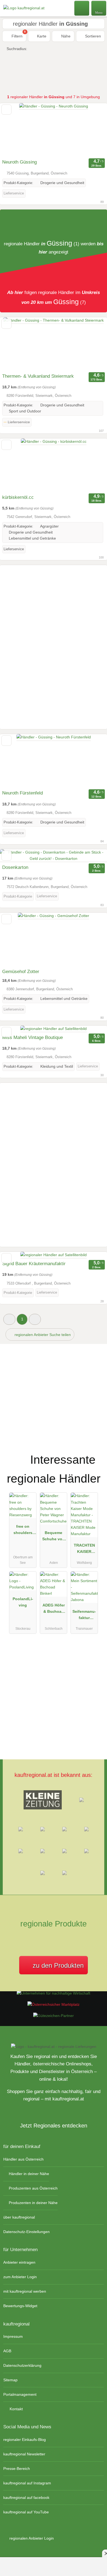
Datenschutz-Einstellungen (26, 2232)
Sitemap (10, 2380)
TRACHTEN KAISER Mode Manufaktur (84, 1550)
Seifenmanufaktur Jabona (84, 1616)
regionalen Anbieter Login (31, 2538)
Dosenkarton (15, 867)
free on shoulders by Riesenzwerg (23, 1531)
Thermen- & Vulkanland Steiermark (38, 376)
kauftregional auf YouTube (26, 2512)
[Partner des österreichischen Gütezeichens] (54, 2016)
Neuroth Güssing (19, 162)
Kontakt (16, 2409)
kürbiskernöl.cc (18, 497)
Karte (41, 36)
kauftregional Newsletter (24, 2454)
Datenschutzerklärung (22, 2365)
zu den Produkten (57, 1965)
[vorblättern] (93, 130)
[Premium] (96, 1455)
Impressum (13, 2336)
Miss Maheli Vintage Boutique (33, 1037)
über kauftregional (19, 2217)
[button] (9, 1319)
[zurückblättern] (14, 130)
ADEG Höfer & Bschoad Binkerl (54, 1609)
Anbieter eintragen (19, 2262)
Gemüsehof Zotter (21, 972)
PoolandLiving (23, 1602)
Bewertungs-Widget (20, 2306)
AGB (7, 2351)
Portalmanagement (20, 2394)
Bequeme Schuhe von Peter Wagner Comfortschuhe (54, 1537)
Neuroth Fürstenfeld (22, 793)
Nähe (65, 36)
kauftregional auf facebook (26, 2498)
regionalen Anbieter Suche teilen (42, 1335)
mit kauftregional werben (25, 2291)
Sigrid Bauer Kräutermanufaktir (34, 1264)
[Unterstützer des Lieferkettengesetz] (54, 1993)
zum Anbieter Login (20, 2277)
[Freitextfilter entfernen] (82, 8)
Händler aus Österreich (23, 2159)
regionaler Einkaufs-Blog (25, 2440)
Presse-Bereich (17, 2469)
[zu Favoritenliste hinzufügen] (6, 110)
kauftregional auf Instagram (27, 2483)
